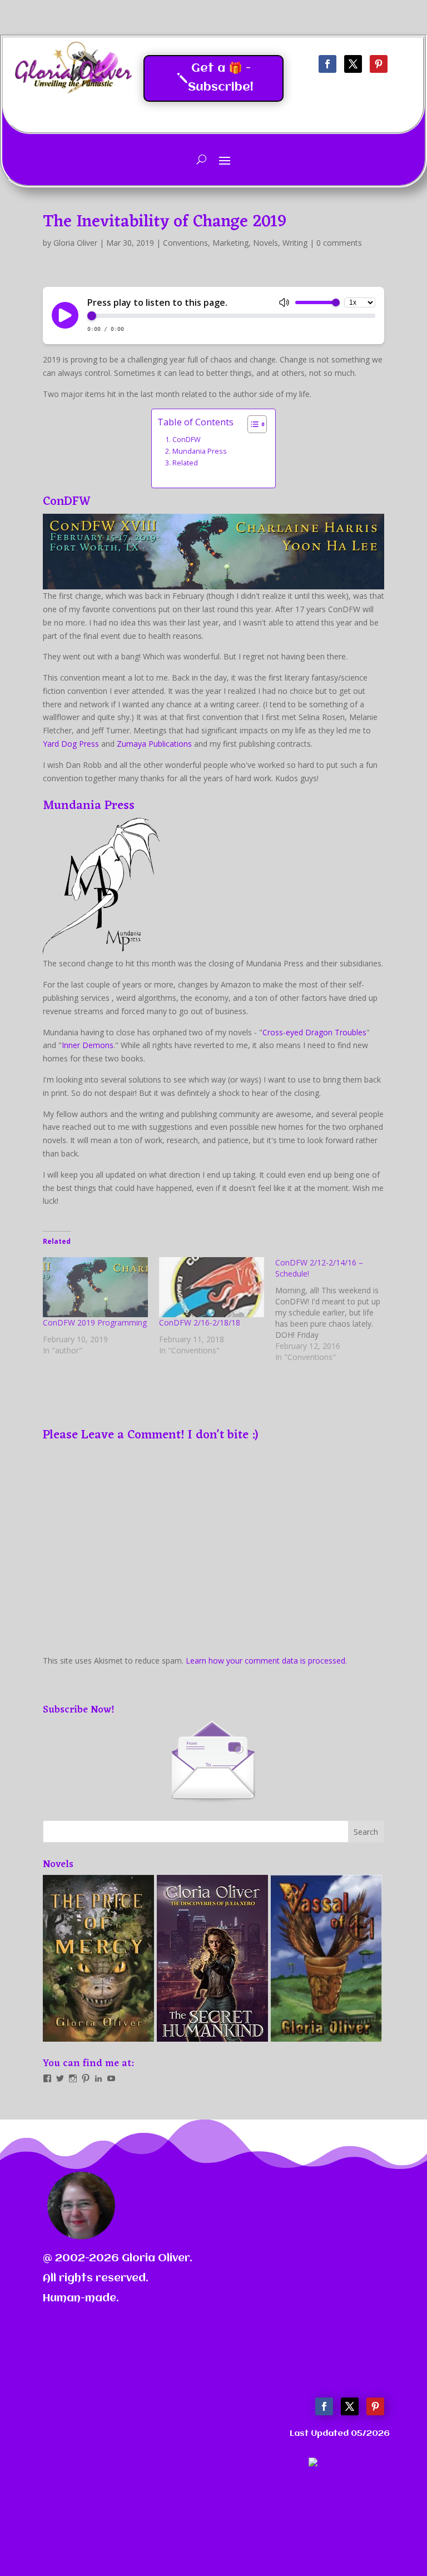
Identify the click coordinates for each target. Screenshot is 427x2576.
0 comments (339, 243)
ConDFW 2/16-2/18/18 (200, 1322)
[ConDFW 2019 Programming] (95, 1287)
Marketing (230, 243)
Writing (295, 243)
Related (185, 463)
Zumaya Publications (154, 744)
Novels (265, 243)
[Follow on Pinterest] (379, 64)
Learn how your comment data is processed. (266, 1661)
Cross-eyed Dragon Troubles (314, 1032)
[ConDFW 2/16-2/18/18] (212, 1287)
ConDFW (187, 440)
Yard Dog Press (71, 744)
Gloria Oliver (75, 243)
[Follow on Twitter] (353, 64)
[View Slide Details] (98, 1958)
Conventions (185, 243)
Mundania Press (200, 451)
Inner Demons (88, 1045)
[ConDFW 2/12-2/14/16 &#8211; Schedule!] (333, 1310)
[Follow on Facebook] (327, 64)
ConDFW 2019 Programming (95, 1322)
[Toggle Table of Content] (252, 424)
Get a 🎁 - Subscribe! (221, 78)
